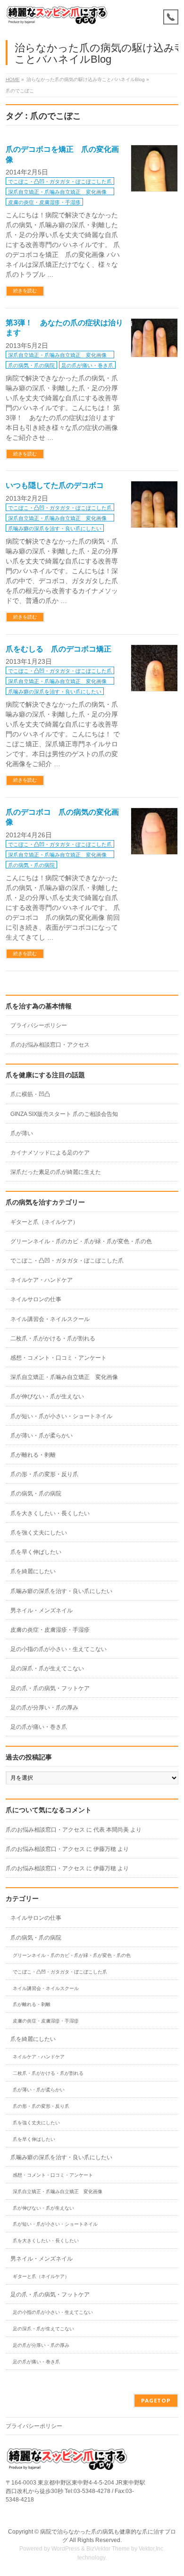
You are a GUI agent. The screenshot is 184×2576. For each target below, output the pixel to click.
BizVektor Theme (108, 2549)
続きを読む (25, 291)
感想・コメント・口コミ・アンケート (59, 1358)
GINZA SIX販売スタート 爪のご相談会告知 (64, 1114)
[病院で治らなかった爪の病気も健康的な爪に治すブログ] (57, 15)
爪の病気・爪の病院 (31, 365)
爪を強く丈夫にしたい (39, 1533)
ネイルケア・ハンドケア (42, 1280)
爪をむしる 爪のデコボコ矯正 (59, 649)
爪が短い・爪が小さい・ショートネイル (61, 1416)
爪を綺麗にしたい (33, 1571)
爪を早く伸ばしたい (36, 1552)
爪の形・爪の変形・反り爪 (44, 1474)
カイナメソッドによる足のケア (50, 1153)
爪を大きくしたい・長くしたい (50, 1513)
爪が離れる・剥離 (33, 1455)
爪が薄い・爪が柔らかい (42, 1436)
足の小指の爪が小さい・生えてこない (59, 1649)
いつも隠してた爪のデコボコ (55, 485)
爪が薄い (22, 1133)
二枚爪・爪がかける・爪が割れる (53, 1338)
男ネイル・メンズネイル (42, 1610)
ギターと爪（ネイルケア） (44, 1222)
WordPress (66, 2549)
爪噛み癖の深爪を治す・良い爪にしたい (55, 528)
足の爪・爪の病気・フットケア (50, 1688)
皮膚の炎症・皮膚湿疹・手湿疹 (44, 202)
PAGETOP (156, 2400)
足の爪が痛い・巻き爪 (87, 365)
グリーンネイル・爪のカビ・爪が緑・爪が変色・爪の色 (81, 1241)
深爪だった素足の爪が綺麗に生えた (56, 1172)
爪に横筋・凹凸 (30, 1094)
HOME (13, 79)
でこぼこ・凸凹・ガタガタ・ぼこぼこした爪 (60, 182)
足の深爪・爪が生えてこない (47, 1668)
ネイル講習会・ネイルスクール (50, 1319)
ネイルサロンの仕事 (36, 1299)
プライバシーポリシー (39, 1025)
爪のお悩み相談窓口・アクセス (50, 1045)
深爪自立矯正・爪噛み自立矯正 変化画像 (60, 192)
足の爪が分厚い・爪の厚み (44, 1708)
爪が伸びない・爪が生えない (47, 1396)
